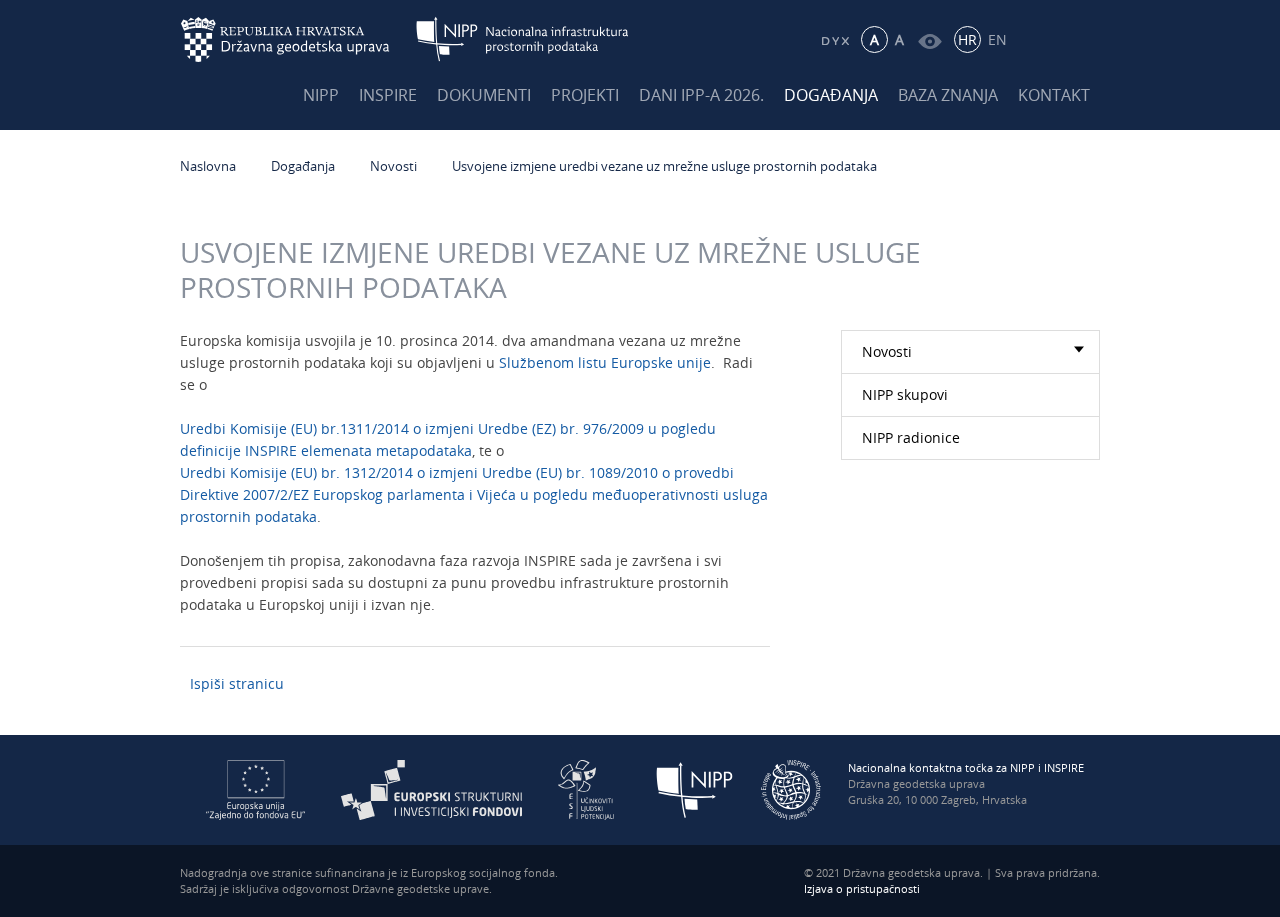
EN (997, 39)
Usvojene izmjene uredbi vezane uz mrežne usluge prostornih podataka (664, 166)
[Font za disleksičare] (834, 39)
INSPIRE (388, 95)
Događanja (831, 95)
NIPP (321, 95)
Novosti (393, 166)
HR (967, 39)
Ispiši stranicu (237, 683)
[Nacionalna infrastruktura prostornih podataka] (522, 39)
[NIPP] (695, 788)
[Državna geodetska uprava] (298, 39)
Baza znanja (948, 95)
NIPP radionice (911, 437)
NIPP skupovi (905, 394)
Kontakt (1054, 95)
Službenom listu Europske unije (605, 362)
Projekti (585, 95)
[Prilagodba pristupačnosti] (929, 39)
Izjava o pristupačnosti (862, 888)
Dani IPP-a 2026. (701, 95)
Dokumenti (484, 95)
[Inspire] (791, 788)
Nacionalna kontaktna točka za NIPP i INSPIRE (966, 767)
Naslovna (208, 166)
